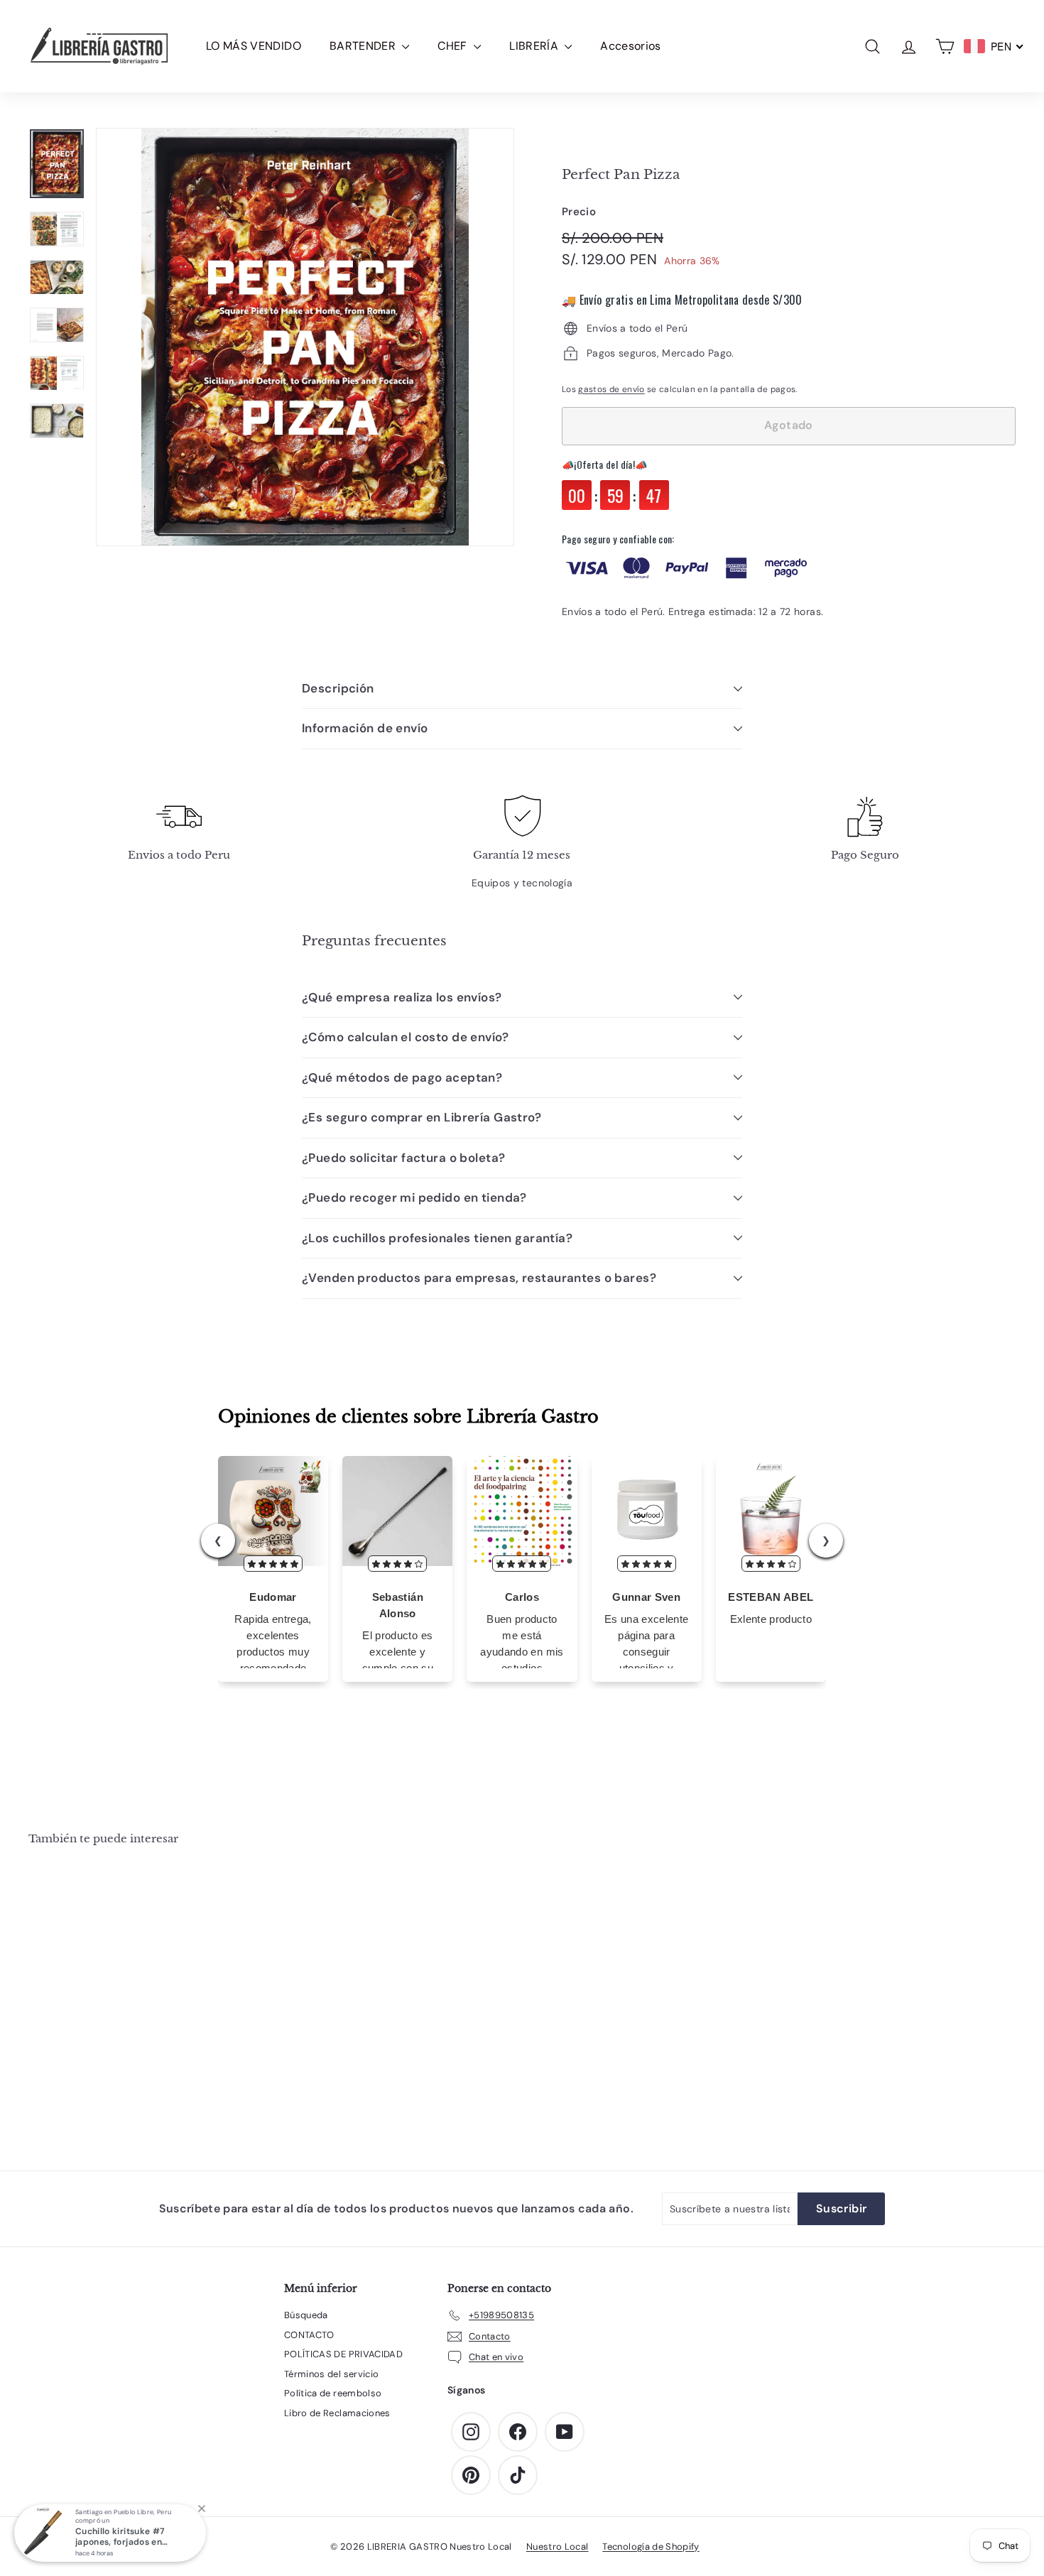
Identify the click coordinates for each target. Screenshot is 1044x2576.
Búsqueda (306, 2315)
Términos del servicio (331, 2374)
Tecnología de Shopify (651, 2547)
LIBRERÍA (535, 46)
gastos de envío (611, 389)
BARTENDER (364, 46)
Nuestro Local (558, 2547)
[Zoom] (305, 337)
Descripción (338, 688)
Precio (579, 212)
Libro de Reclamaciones (337, 2413)
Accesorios (631, 46)
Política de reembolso (333, 2393)
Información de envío (365, 728)
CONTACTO (309, 2335)
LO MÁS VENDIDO (254, 46)
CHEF (454, 46)
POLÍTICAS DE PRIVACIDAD (343, 2354)
